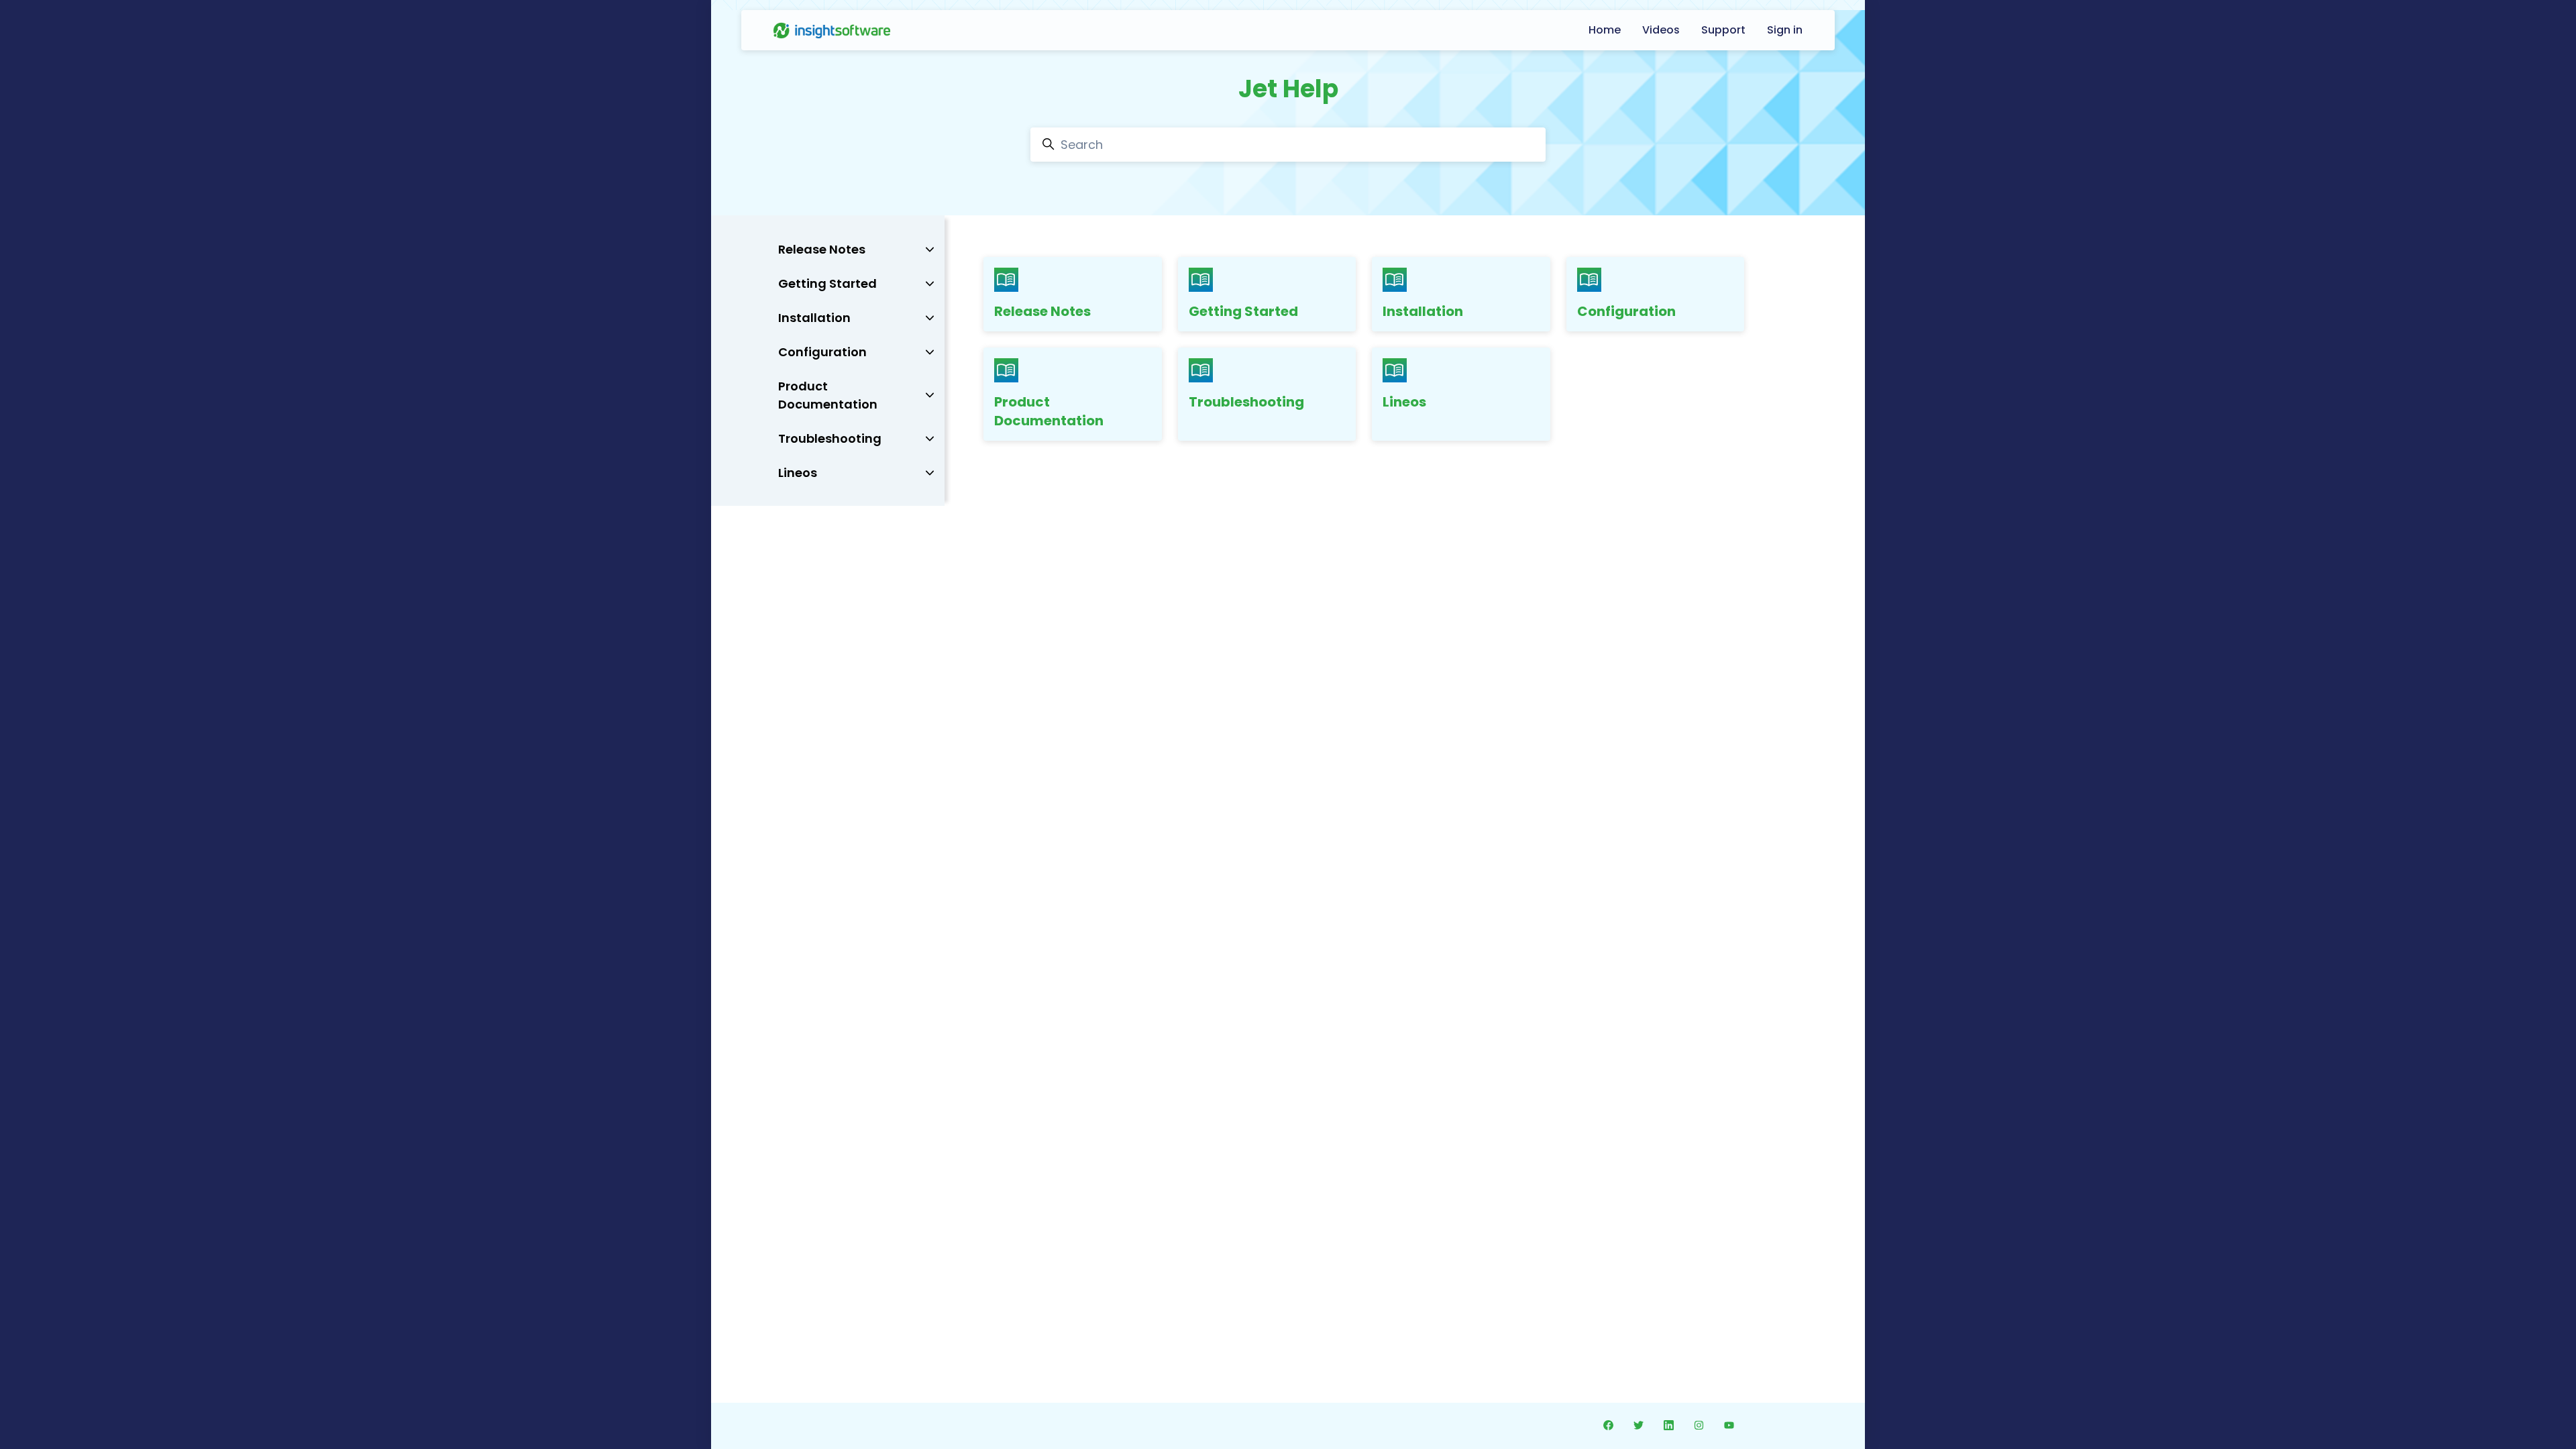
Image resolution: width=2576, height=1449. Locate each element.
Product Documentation (1049, 411)
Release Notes (1042, 311)
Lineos (1404, 402)
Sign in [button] (1785, 30)
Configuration (1626, 311)
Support (1723, 30)
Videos (1661, 30)
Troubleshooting (1246, 402)
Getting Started (1243, 311)
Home (1605, 30)
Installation (1423, 311)
